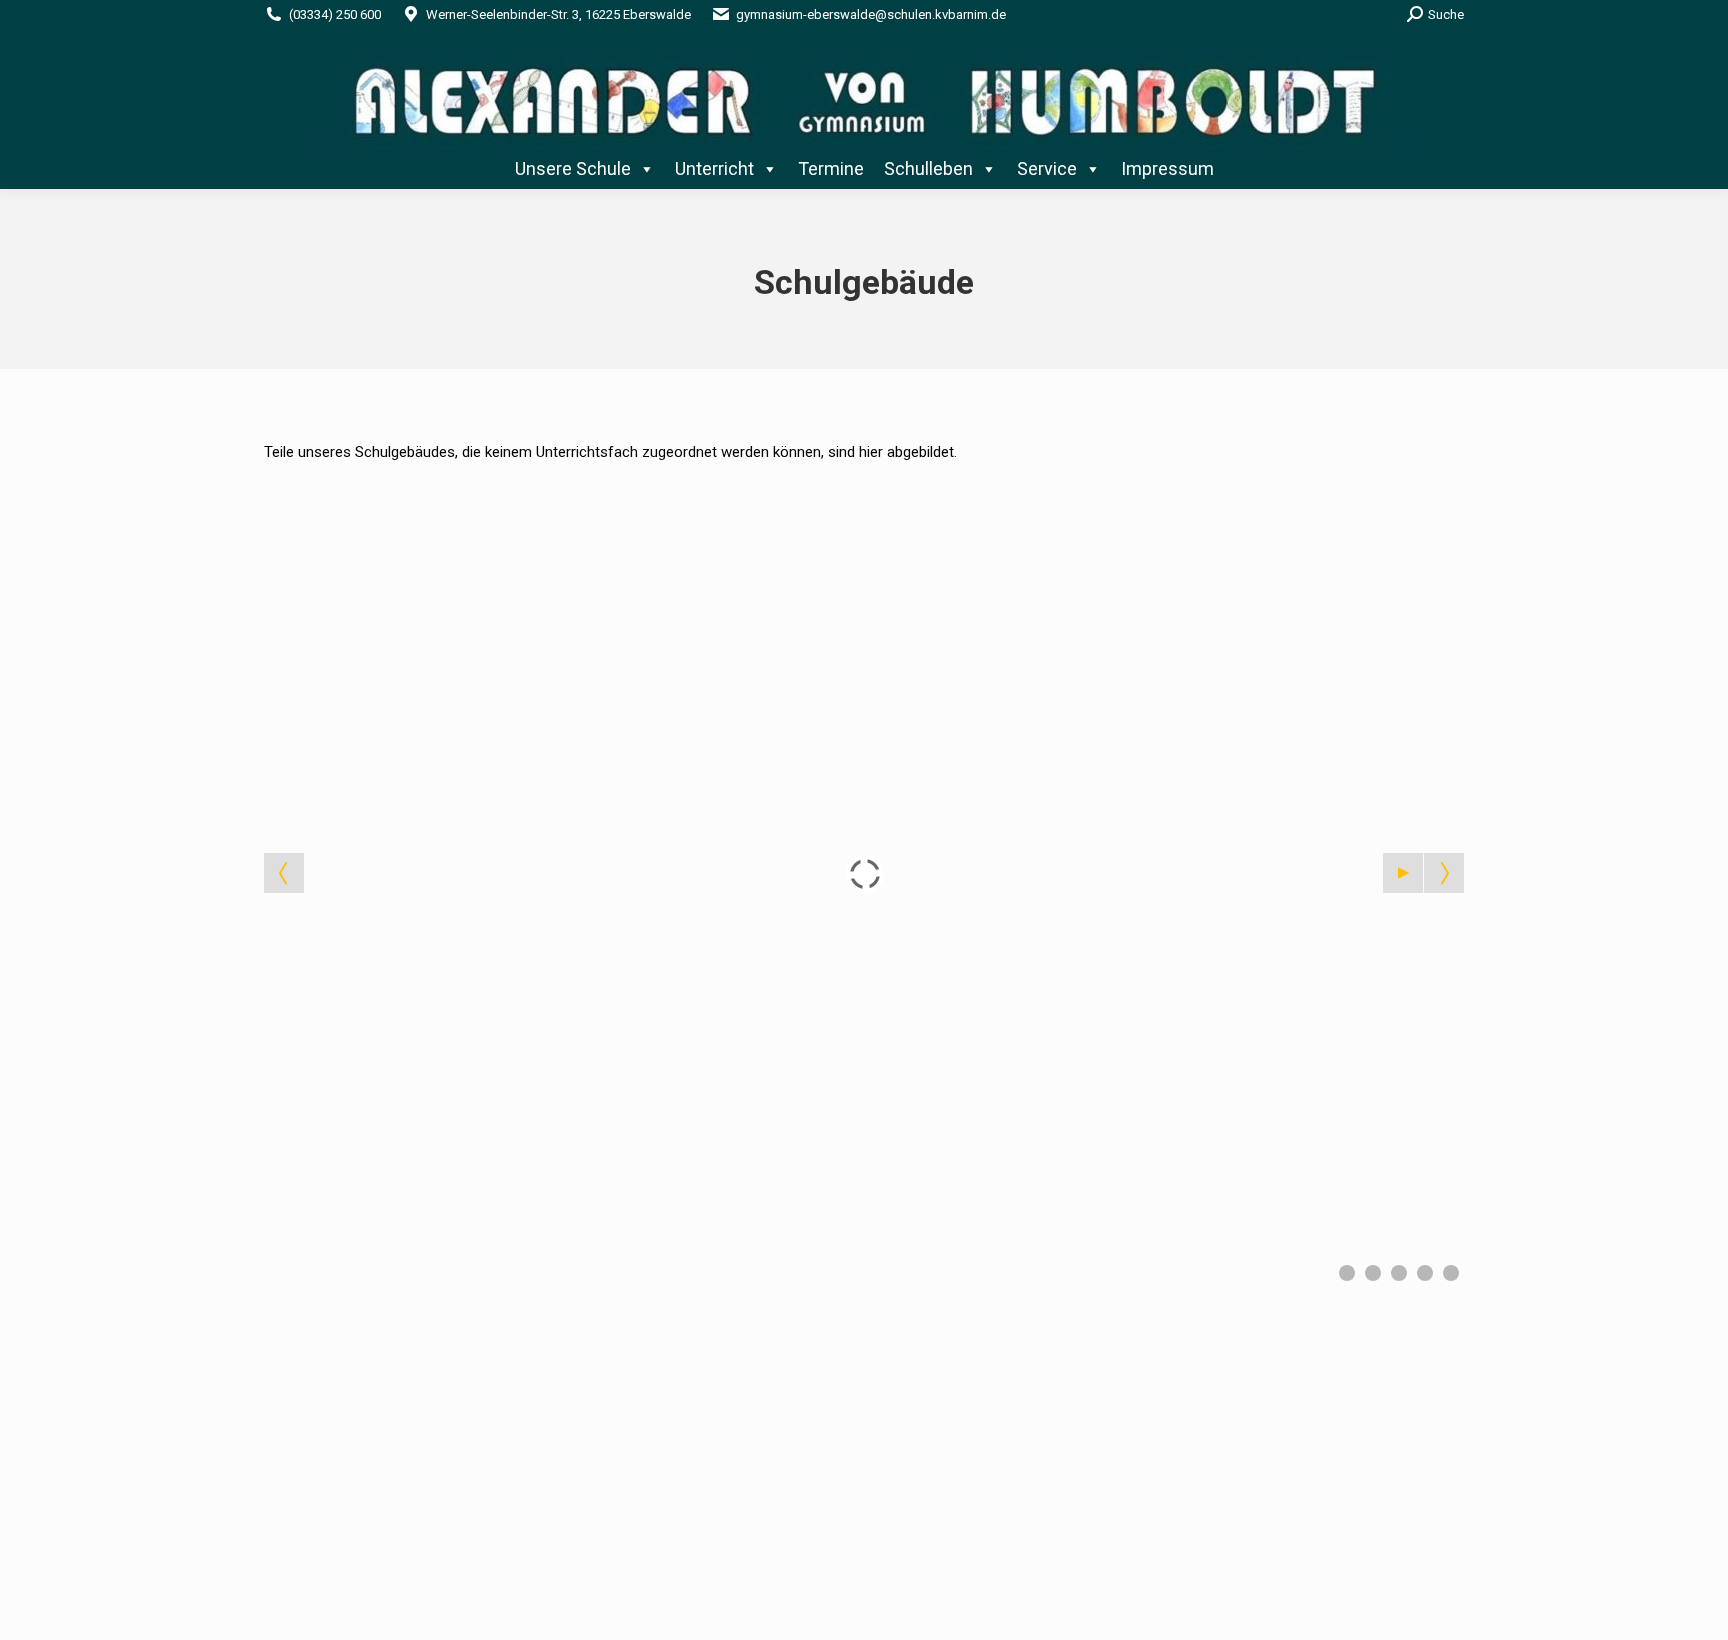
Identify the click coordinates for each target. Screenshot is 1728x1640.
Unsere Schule (573, 168)
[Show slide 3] (1399, 1273)
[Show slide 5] (1451, 1273)
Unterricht (714, 168)
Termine (831, 168)
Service (1047, 168)
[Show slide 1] (1347, 1273)
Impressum (1167, 168)
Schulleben (928, 168)
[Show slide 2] (1373, 1273)
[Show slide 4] (1425, 1273)
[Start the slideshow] (1403, 873)
